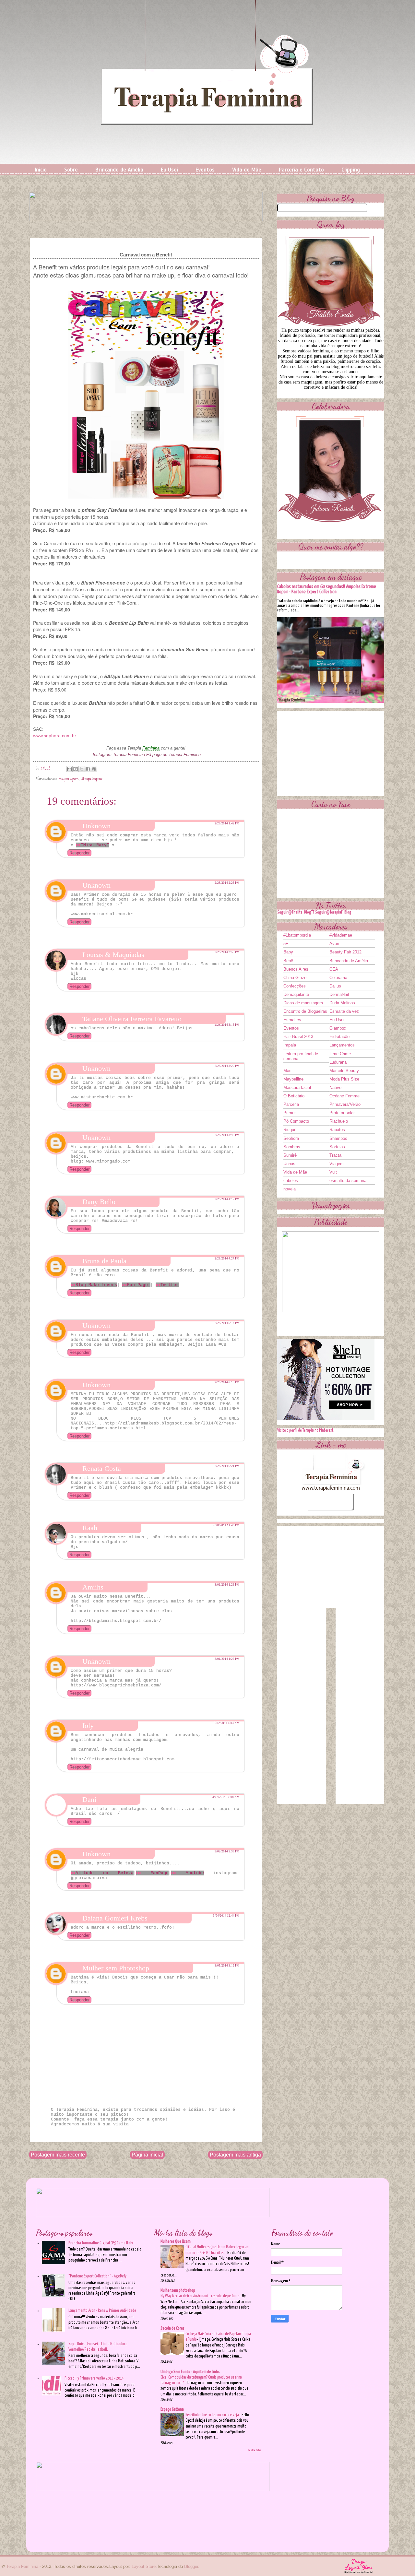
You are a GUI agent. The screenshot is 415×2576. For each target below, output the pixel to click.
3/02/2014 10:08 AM (226, 1797)
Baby (288, 952)
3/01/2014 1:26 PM (227, 1585)
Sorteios (337, 1147)
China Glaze (295, 978)
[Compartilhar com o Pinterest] (94, 769)
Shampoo (338, 1138)
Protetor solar (342, 1113)
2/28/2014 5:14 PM (227, 1323)
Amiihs (93, 1587)
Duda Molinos (342, 1003)
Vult (333, 1172)
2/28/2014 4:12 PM (227, 1199)
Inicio (41, 170)
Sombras (292, 1147)
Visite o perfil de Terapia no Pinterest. (306, 1430)
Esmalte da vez (344, 1011)
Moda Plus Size (344, 1079)
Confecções (295, 986)
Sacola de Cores (172, 2328)
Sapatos (337, 1130)
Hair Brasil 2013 (298, 1037)
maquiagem (69, 779)
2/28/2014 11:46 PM (226, 1525)
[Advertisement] (331, 752)
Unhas (289, 1164)
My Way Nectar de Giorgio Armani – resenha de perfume (200, 2296)
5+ (286, 944)
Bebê (288, 961)
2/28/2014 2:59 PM (227, 952)
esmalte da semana (348, 1181)
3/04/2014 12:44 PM (226, 1916)
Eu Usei (169, 170)
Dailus (335, 986)
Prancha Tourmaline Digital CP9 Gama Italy (101, 2243)
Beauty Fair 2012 (345, 952)
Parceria (291, 1104)
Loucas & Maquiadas (113, 955)
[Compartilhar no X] (82, 769)
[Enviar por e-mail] (69, 769)
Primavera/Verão (345, 1104)
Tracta (335, 1155)
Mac (287, 1071)
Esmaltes (292, 1020)
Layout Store (144, 2566)
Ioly (88, 1725)
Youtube (190, 1873)
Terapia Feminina (22, 2566)
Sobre (71, 170)
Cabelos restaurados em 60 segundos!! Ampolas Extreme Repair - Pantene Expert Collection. (327, 589)
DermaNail (339, 994)
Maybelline (293, 1079)
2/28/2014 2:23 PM (227, 883)
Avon (334, 944)
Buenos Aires (296, 969)
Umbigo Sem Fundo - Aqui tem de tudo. (190, 2372)
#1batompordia (297, 935)
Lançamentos (342, 1045)
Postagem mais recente (58, 2155)
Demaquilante (296, 994)
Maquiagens (92, 779)
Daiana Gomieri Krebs (115, 1918)
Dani (89, 1799)
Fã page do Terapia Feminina (173, 755)
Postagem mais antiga (235, 2155)
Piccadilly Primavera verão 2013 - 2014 (94, 2378)
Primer (290, 1113)
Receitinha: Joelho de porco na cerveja (213, 2415)
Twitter (170, 1285)
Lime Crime (340, 1054)
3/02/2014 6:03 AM (227, 1723)
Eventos (205, 170)
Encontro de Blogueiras (305, 1011)
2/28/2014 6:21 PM (227, 1466)
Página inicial (147, 2155)
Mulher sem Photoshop (116, 1968)
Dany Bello (99, 1202)
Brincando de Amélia (119, 170)
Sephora (291, 1138)
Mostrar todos (255, 2450)
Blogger (191, 2566)
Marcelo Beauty (344, 1071)
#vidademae (341, 935)
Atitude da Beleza (105, 1873)
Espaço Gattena (172, 2410)
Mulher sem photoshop (178, 2291)
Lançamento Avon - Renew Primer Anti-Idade (102, 2311)
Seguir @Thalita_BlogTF (296, 912)
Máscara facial (297, 1087)
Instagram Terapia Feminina (119, 755)
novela (290, 1189)
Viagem (337, 1164)
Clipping (351, 170)
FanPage (155, 1873)
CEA (334, 969)
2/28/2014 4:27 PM (227, 1258)
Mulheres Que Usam (176, 2242)
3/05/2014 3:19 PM (227, 1966)
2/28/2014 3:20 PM (227, 1066)
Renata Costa (102, 1468)
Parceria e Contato (301, 170)
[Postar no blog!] (76, 769)
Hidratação (339, 1037)
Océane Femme (344, 1096)
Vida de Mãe (247, 170)
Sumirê (290, 1155)
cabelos (291, 1181)
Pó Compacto (296, 1121)
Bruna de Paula (104, 1261)
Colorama (338, 978)
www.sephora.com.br (55, 736)
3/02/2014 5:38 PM (227, 1851)
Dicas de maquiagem (303, 1003)
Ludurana (338, 1062)
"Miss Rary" (95, 845)
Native (335, 1087)
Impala (290, 1045)
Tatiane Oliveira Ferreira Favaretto (132, 1019)
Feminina (151, 748)
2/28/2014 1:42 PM (227, 823)
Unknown (96, 826)
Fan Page (139, 1285)
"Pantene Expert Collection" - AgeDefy (97, 2276)
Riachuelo (339, 1121)
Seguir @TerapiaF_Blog (333, 912)
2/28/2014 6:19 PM (227, 1382)
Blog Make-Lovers (96, 1285)
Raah (90, 1528)
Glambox (338, 1028)
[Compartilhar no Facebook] (88, 769)
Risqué (290, 1130)
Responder (79, 853)
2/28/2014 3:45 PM (227, 1135)
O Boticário (294, 1096)
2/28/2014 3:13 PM (227, 1025)
